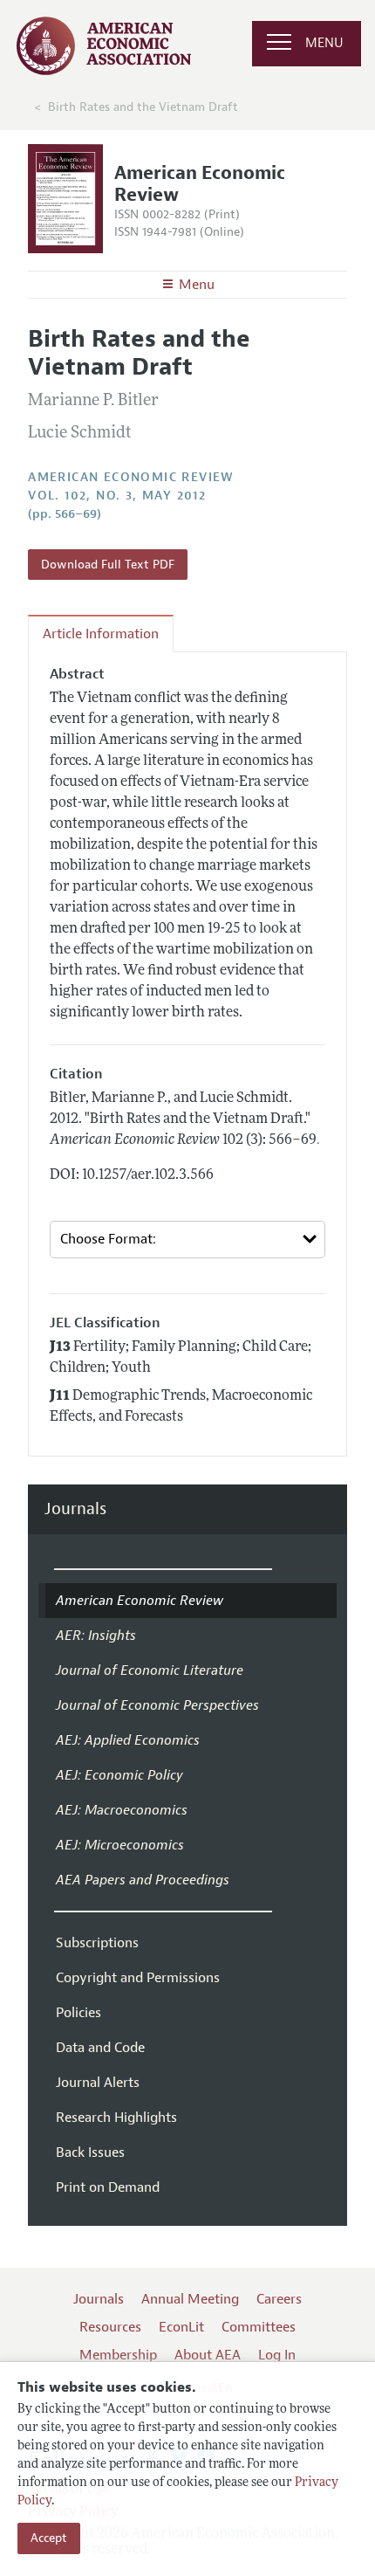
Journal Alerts (98, 2083)
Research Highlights (116, 2118)
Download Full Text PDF (108, 565)
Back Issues (90, 2152)
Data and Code (100, 2048)
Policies (78, 2013)
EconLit (181, 2327)
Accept (49, 2538)
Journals (75, 1509)
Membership (118, 2355)
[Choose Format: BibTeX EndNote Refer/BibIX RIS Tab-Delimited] (187, 1240)
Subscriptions (97, 1943)
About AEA (208, 2355)
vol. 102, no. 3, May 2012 (117, 496)
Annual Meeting (190, 2299)
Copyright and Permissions (138, 1978)
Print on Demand (108, 2187)
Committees (259, 2327)
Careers (279, 2299)
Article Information (101, 634)
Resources (110, 2327)
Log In (277, 2355)
